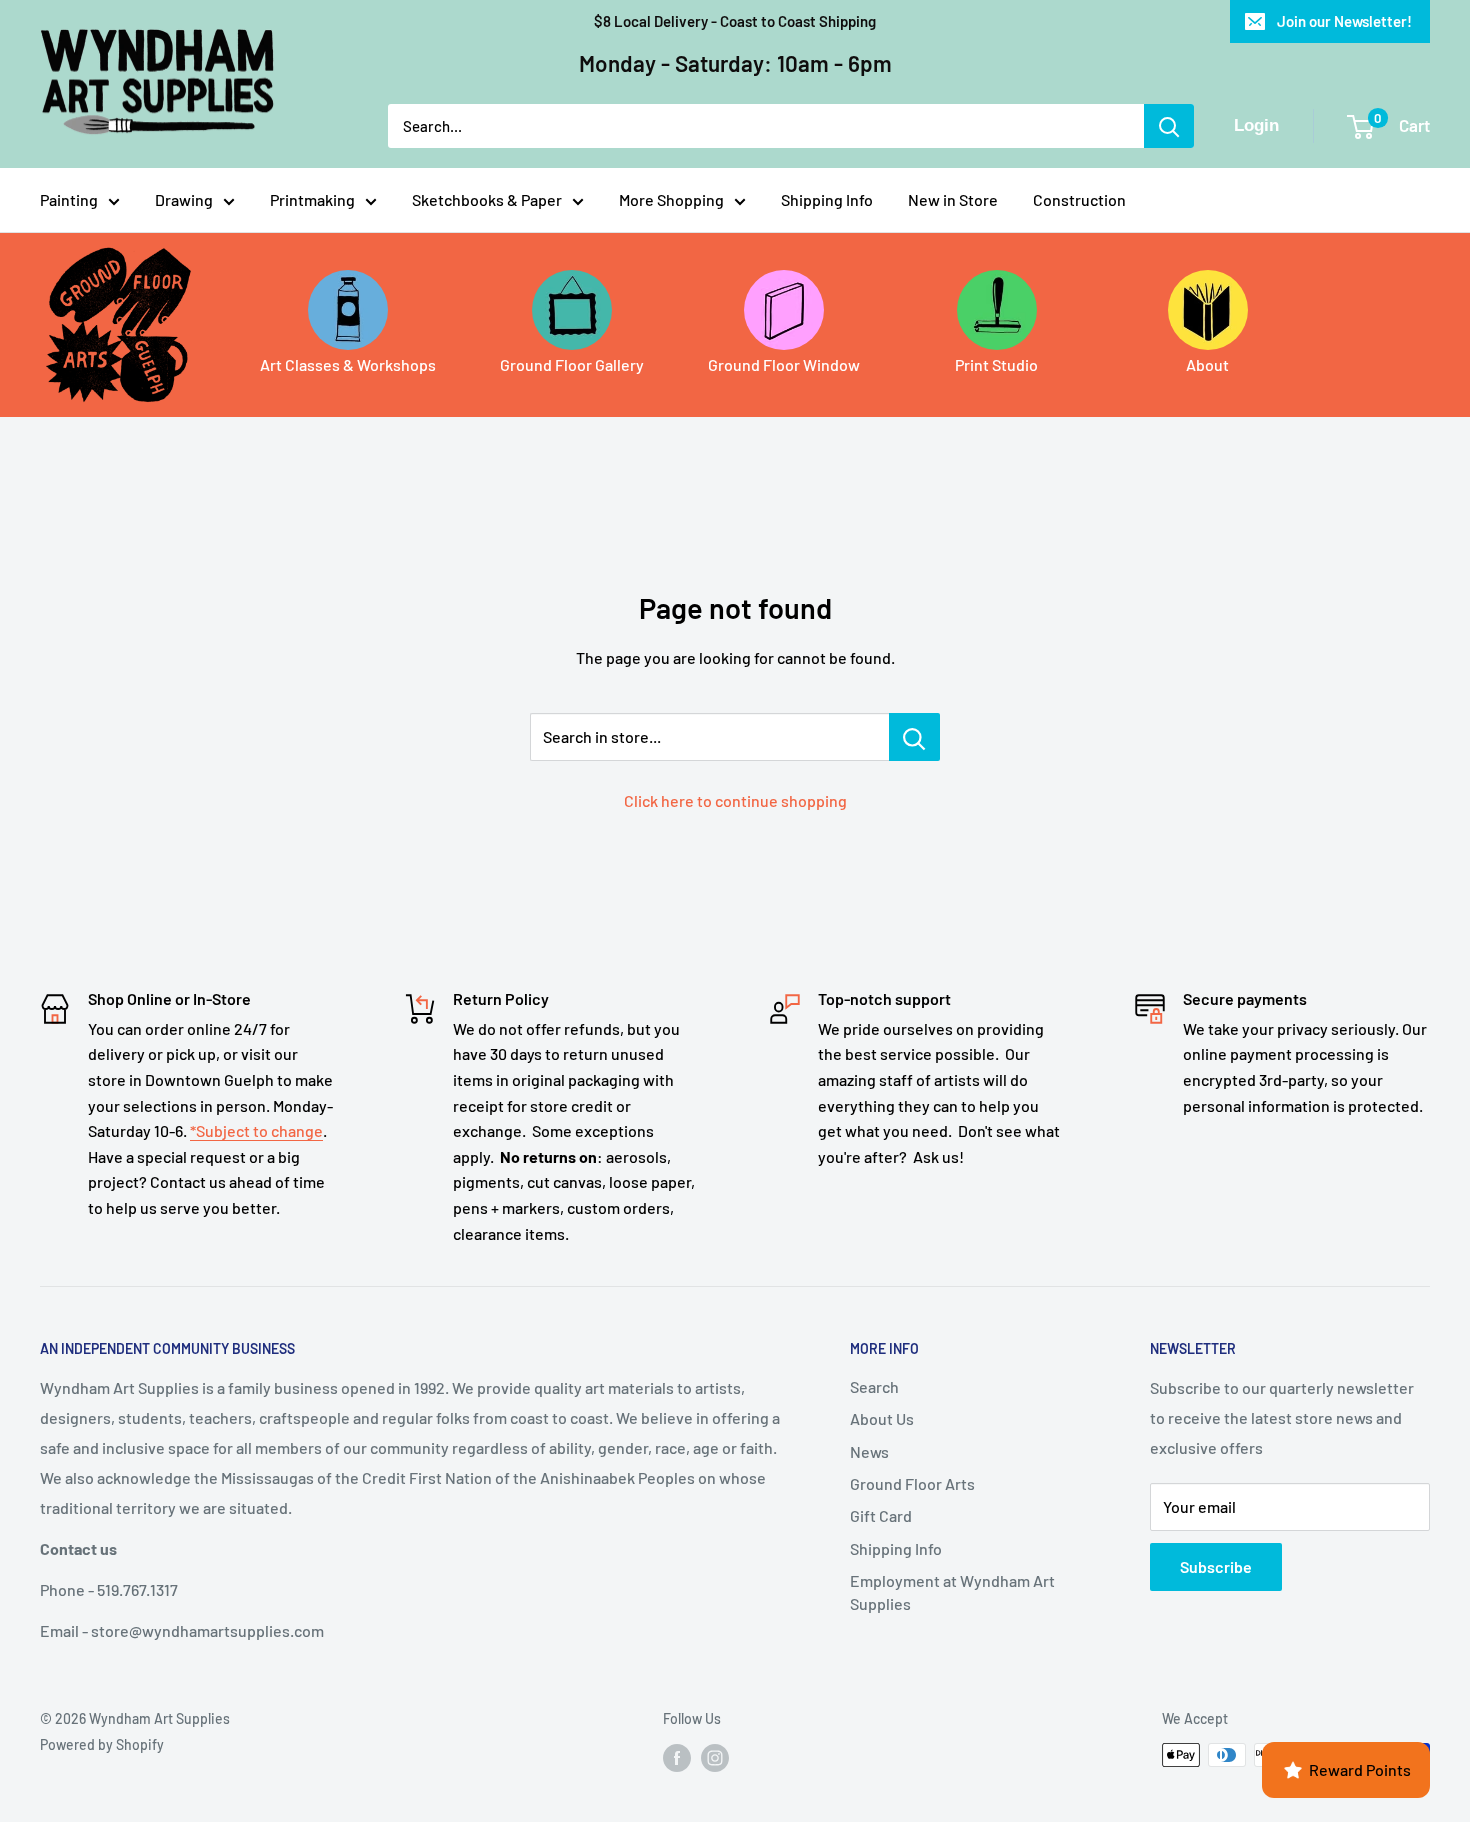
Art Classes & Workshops (348, 364)
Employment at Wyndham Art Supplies (952, 1591)
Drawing (184, 199)
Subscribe (1216, 1566)
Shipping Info (827, 199)
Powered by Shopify (102, 1744)
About (1207, 364)
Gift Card (881, 1515)
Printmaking (312, 199)
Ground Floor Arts (912, 1483)
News (869, 1451)
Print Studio (996, 364)
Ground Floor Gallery (572, 364)
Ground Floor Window (784, 364)
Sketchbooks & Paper (487, 199)
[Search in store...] (914, 737)
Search (874, 1386)
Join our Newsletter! (1344, 21)
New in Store (953, 199)
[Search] (1169, 126)
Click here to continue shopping (735, 800)
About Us (882, 1418)
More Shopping (671, 199)
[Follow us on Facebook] (677, 1757)
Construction (1079, 199)
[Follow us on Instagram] (715, 1757)
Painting (69, 199)
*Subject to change (256, 1130)
